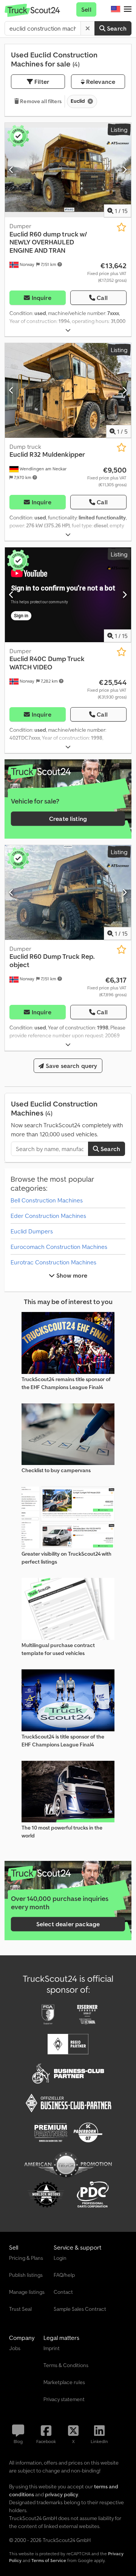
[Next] (124, 170)
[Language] (116, 9)
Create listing (68, 819)
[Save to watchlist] (121, 227)
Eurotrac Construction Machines (53, 1262)
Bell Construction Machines (47, 1200)
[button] (128, 9)
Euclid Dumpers (32, 1231)
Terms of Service (49, 2560)
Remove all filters (40, 101)
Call (102, 298)
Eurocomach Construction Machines (59, 1247)
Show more (71, 1275)
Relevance (100, 82)
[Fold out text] (68, 330)
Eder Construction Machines (48, 1216)
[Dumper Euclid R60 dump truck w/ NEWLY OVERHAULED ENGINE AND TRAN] (68, 170)
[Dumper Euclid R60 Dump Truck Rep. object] (68, 892)
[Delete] (88, 28)
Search (116, 28)
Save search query (71, 1066)
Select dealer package (68, 1924)
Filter (41, 82)
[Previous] (12, 170)
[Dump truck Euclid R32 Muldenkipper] (68, 390)
